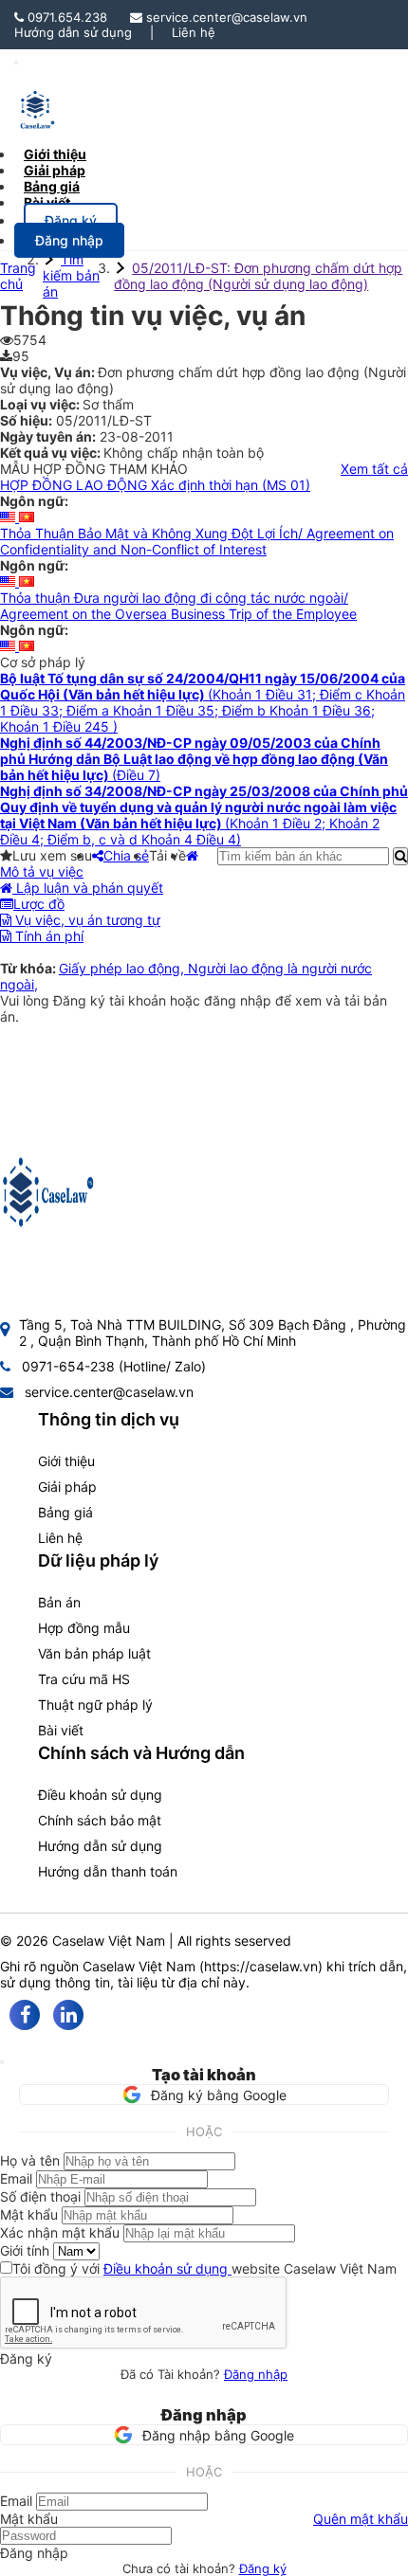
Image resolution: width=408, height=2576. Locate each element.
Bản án (59, 1602)
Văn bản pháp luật (94, 1653)
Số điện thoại (40, 2196)
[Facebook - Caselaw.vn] (25, 2015)
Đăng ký (263, 2568)
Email (16, 2178)
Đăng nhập (256, 2374)
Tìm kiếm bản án (71, 275)
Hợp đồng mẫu (84, 1628)
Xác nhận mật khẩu (60, 2232)
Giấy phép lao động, (123, 968)
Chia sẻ (126, 855)
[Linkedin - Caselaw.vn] (68, 2015)
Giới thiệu (66, 1461)
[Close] (2, 2062)
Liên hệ (194, 32)
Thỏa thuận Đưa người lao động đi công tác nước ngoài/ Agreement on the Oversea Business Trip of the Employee (178, 606)
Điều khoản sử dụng (100, 1795)
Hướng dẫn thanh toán (108, 1871)
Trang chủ (18, 276)
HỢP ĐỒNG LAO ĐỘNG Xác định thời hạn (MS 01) (155, 485)
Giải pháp (67, 1487)
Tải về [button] (167, 855)
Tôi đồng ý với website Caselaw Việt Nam (204, 2268)
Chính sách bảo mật (100, 1820)
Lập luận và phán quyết (88, 888)
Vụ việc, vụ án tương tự (86, 920)
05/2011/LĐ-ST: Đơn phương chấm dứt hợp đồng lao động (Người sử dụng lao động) (258, 276)
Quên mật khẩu (361, 2519)
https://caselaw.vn (261, 1966)
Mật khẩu (29, 2214)
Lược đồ (39, 904)
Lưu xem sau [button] (52, 855)
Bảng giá (65, 1512)
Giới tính (25, 2250)
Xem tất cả (374, 469)
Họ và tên (30, 2160)
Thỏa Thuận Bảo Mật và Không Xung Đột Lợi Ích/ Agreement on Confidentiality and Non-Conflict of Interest (197, 541)
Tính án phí (47, 936)
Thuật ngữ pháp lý (95, 1705)
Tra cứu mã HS (84, 1679)
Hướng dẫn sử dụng (73, 32)
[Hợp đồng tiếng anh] (9, 517)
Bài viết (47, 202)
